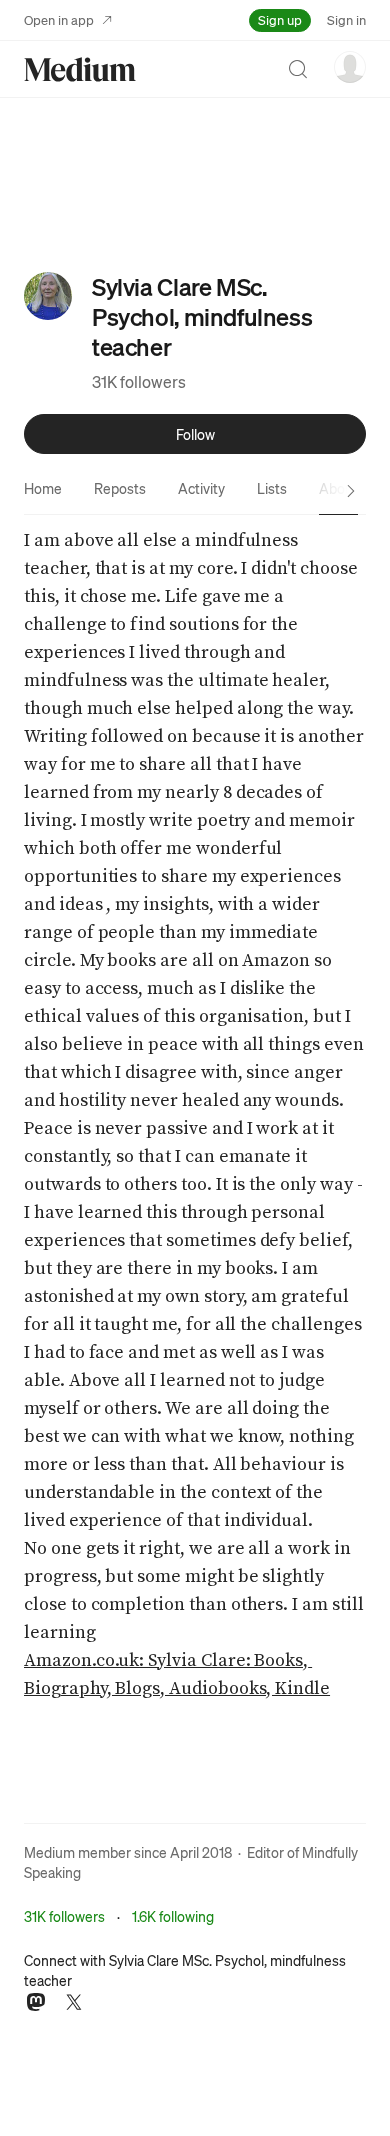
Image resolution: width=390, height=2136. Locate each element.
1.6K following (173, 1916)
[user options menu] (350, 67)
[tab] (43, 488)
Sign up (280, 19)
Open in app (59, 19)
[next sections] (351, 491)
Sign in (346, 19)
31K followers (139, 381)
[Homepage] (80, 69)
